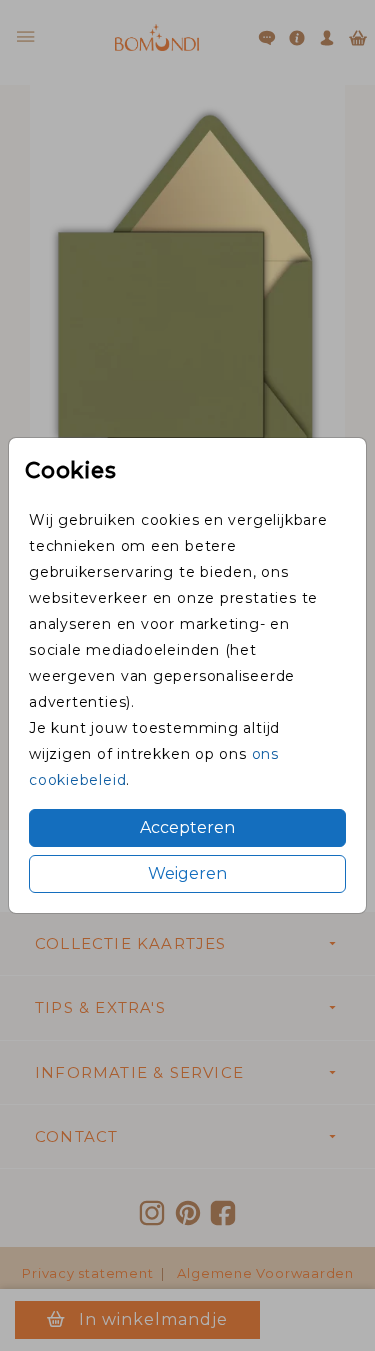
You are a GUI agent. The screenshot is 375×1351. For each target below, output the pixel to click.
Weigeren (187, 873)
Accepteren (187, 827)
